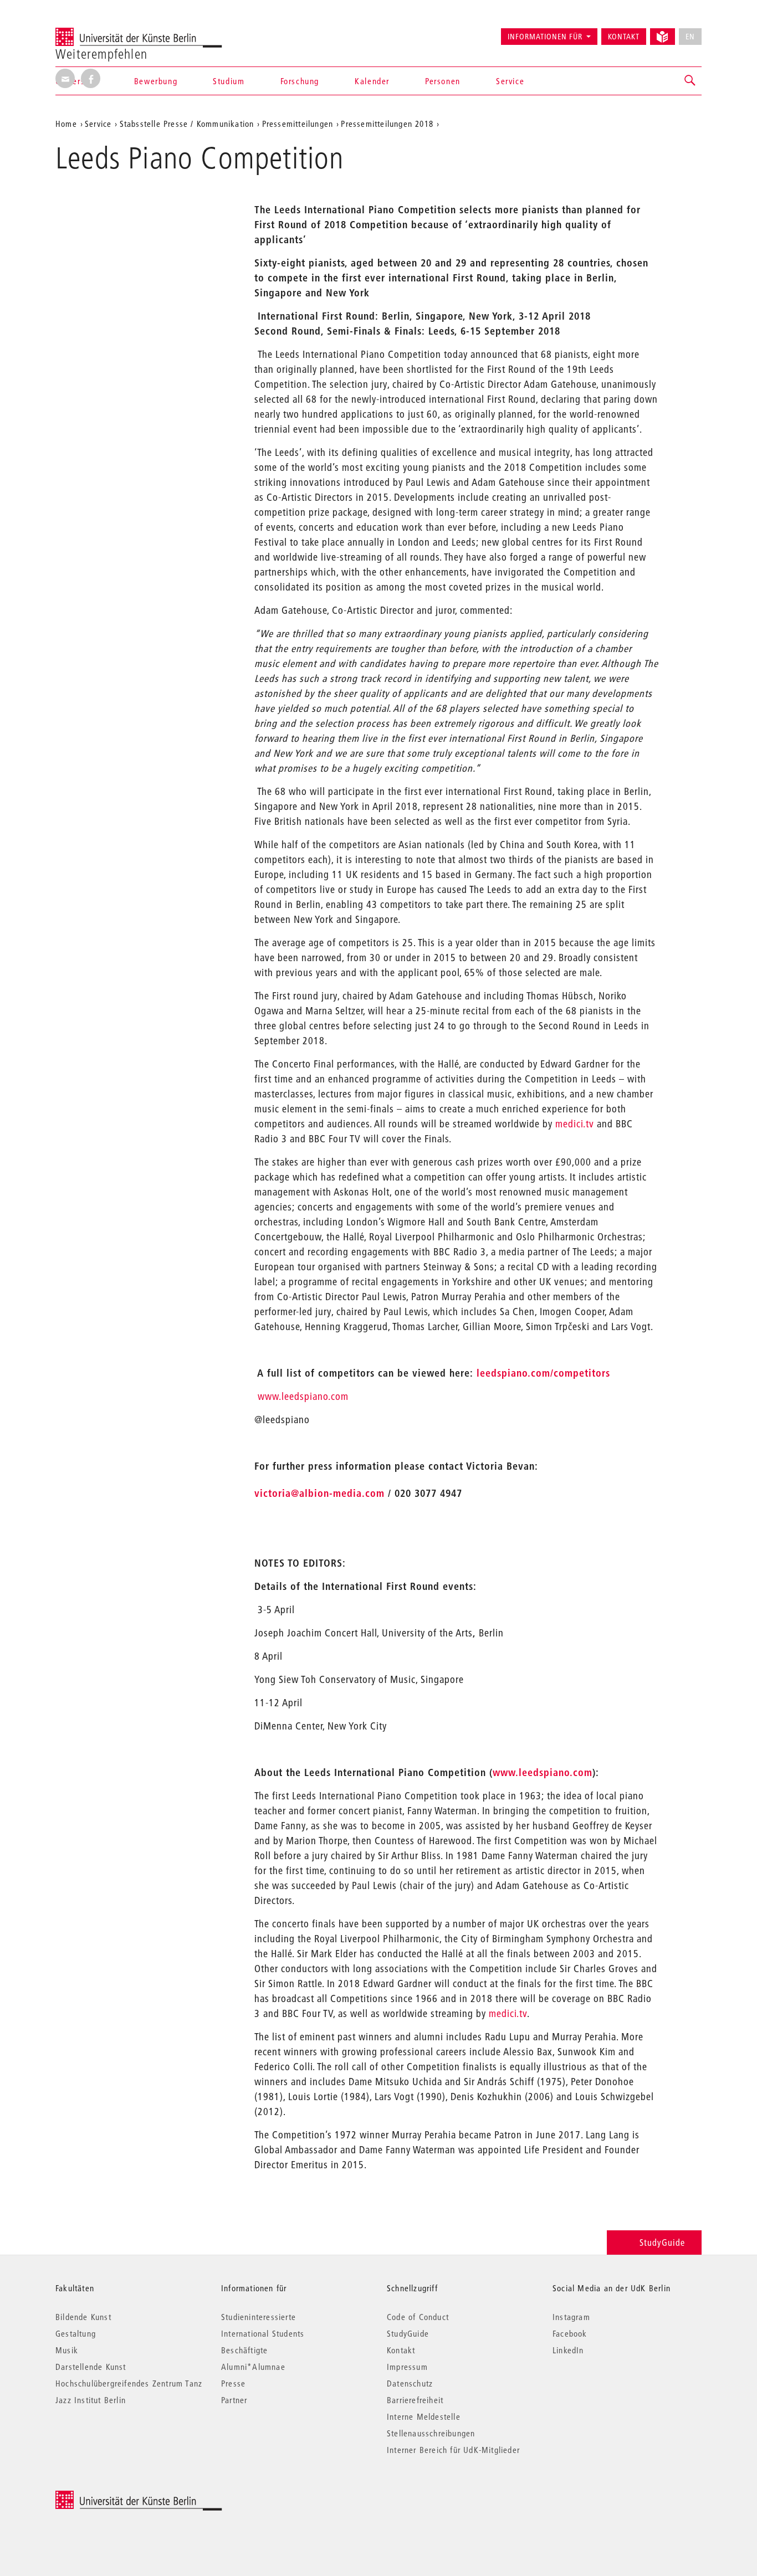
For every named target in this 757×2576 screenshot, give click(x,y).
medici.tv (575, 1124)
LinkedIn (568, 2350)
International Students (263, 2333)
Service (510, 81)
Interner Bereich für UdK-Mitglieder (453, 2450)
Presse (233, 2383)
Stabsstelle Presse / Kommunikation (187, 124)
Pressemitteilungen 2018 (387, 124)
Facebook (570, 2333)
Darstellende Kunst (91, 2367)
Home (66, 124)
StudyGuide (662, 2242)
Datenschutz (410, 2383)
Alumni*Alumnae (253, 2367)
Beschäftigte (244, 2350)
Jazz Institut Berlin (91, 2400)
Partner (234, 2400)
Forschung (300, 81)
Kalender (372, 81)
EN (690, 37)
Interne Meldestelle (424, 2416)
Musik (67, 2350)
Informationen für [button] (545, 37)
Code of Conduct (418, 2317)
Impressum (407, 2367)
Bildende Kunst (83, 2317)
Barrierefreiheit (415, 2400)
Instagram (571, 2317)
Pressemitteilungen (298, 124)
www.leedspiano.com (303, 1396)
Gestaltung (76, 2333)
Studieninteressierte (259, 2317)
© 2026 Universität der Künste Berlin (113, 2497)
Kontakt (624, 37)
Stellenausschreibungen (431, 2433)
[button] (690, 81)
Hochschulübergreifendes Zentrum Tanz (129, 2383)
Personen (443, 81)
